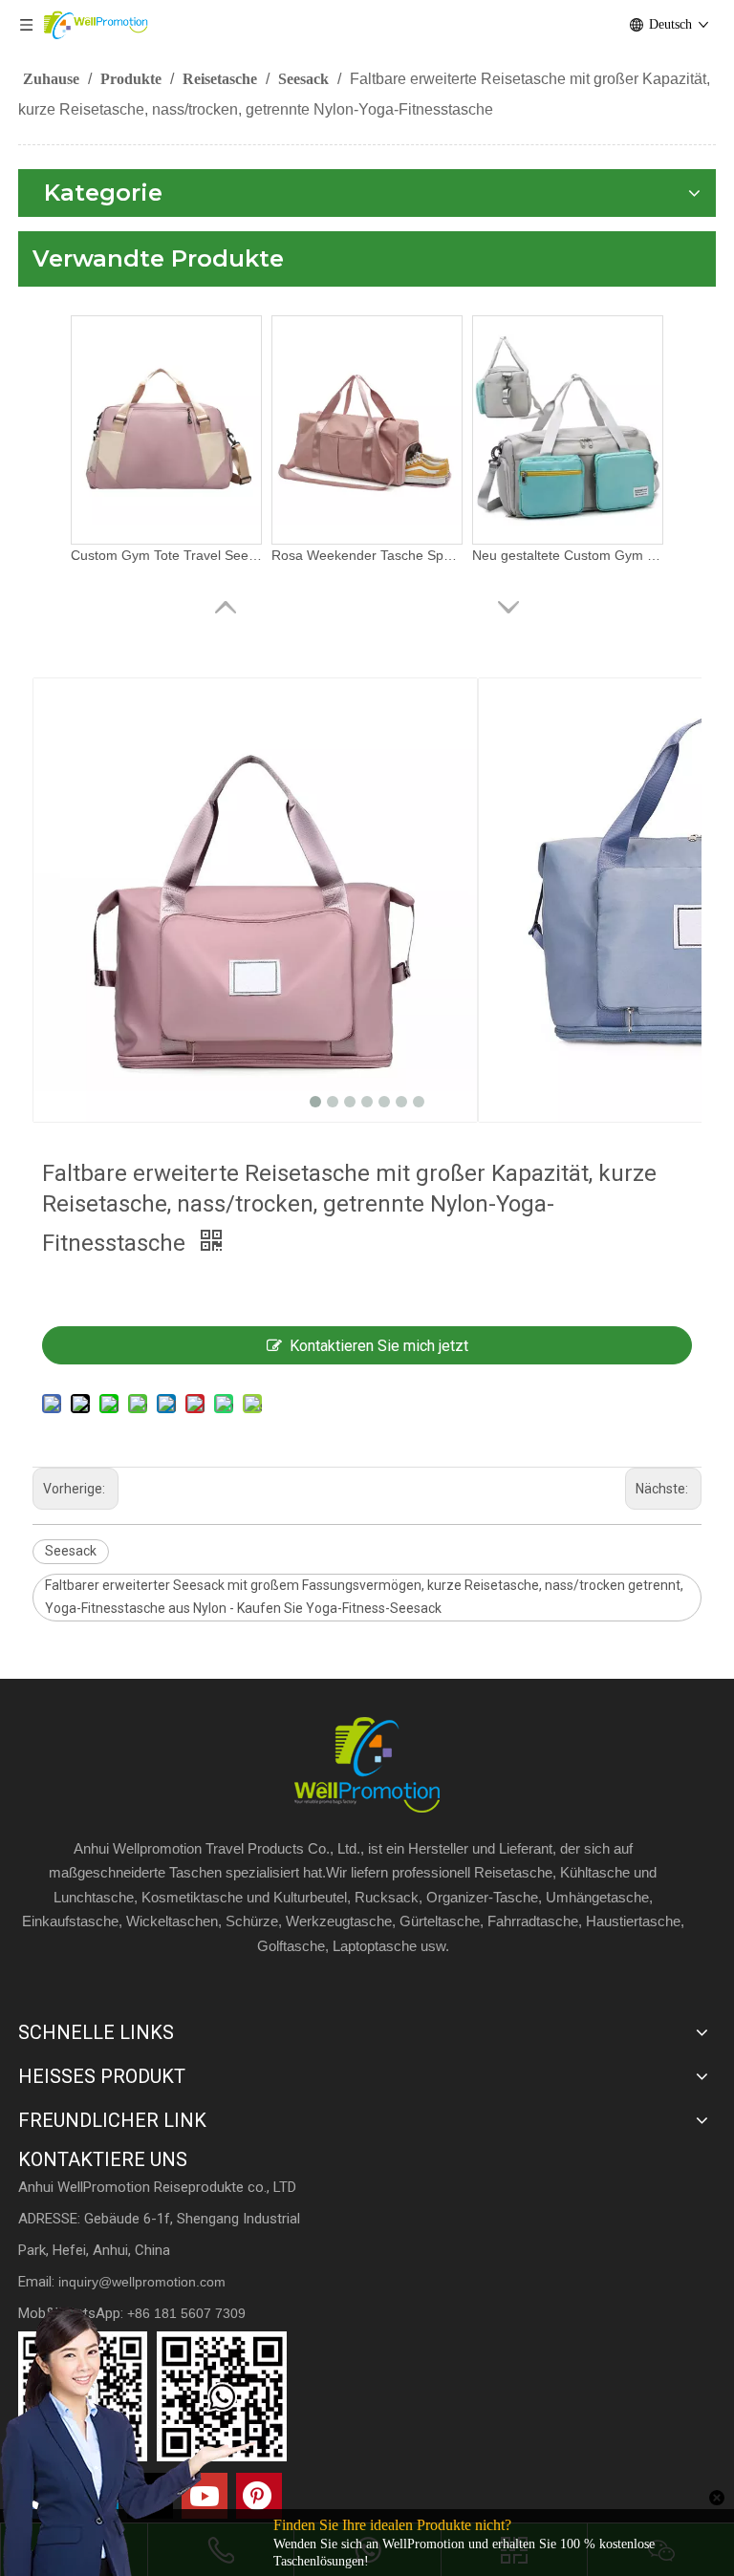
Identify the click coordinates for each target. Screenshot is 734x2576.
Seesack (71, 1551)
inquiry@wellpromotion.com (142, 2282)
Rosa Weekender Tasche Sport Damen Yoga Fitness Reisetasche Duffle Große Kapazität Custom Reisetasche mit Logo (367, 555)
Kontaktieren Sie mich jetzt (379, 1346)
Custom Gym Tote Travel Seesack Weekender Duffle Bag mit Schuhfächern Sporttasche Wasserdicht (166, 555)
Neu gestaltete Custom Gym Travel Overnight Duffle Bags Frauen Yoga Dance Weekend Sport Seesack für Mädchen (568, 555)
